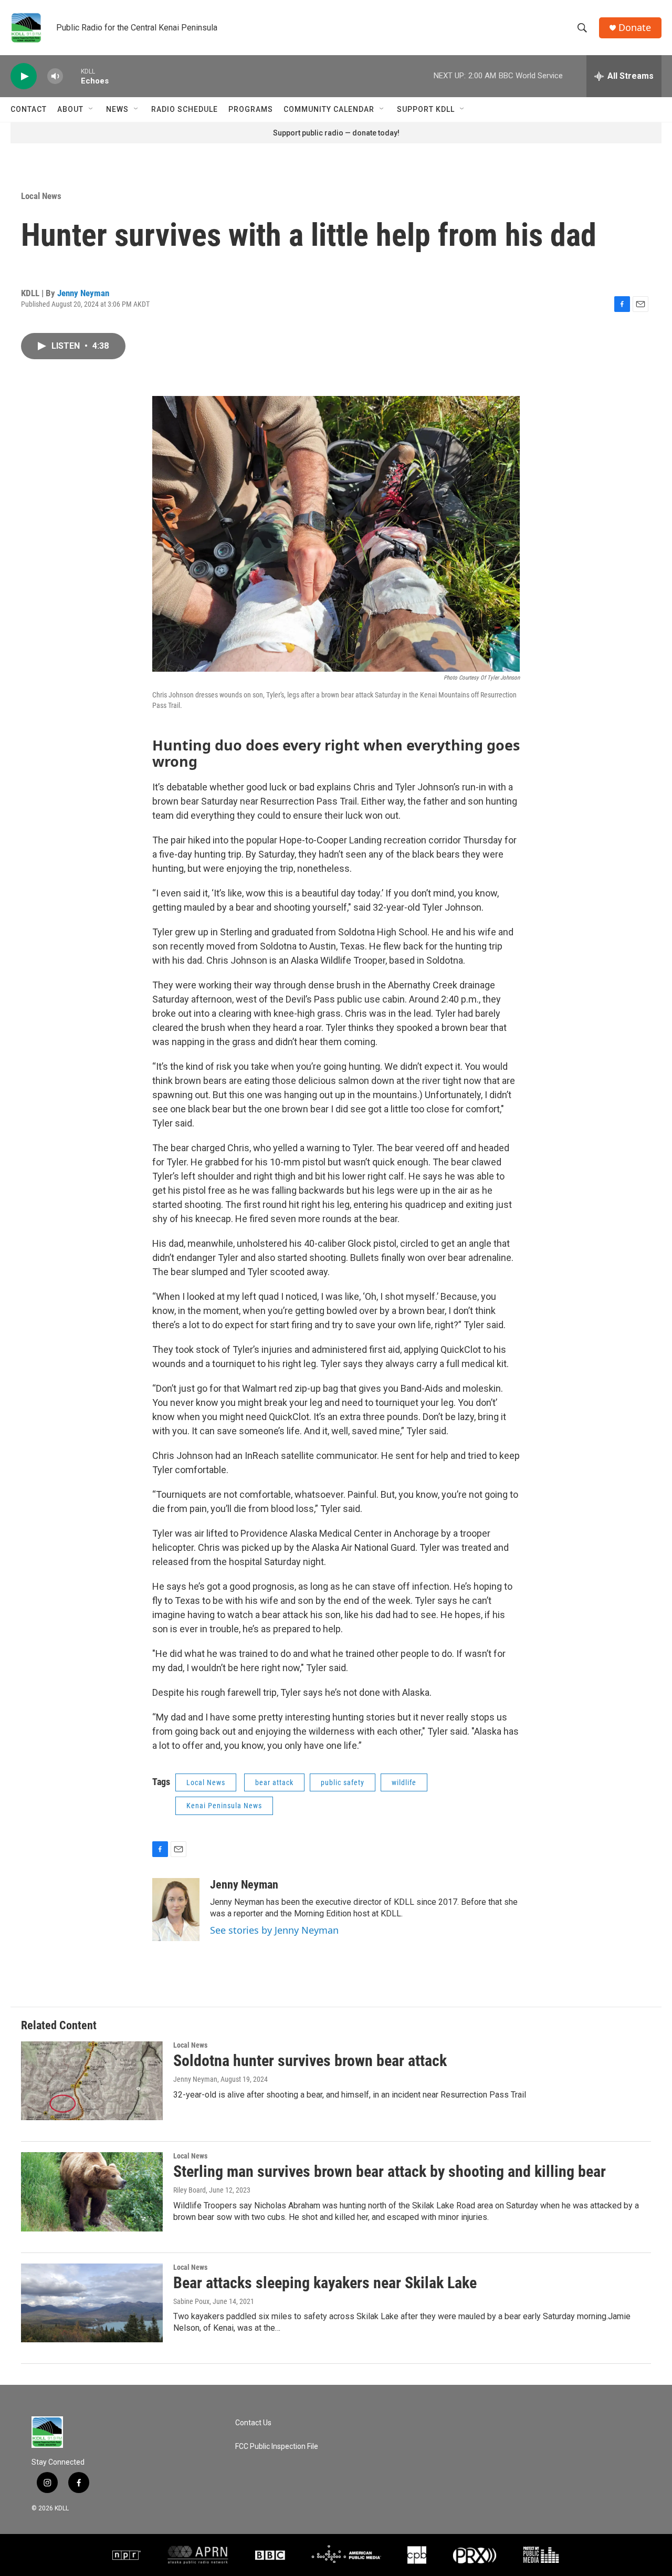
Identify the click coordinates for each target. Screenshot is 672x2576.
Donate (635, 28)
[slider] (72, 76)
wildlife (404, 1782)
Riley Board (190, 2190)
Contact (29, 109)
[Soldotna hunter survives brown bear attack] (92, 2081)
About (70, 109)
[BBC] (270, 2555)
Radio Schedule (185, 109)
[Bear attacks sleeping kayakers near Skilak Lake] (92, 2303)
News (117, 109)
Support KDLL (426, 109)
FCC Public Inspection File (277, 2447)
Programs (251, 109)
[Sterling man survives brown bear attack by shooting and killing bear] (92, 2192)
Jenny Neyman (83, 293)
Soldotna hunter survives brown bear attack (310, 2061)
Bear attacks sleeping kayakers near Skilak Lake (325, 2283)
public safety (343, 1782)
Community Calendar (329, 109)
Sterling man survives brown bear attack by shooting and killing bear (390, 2171)
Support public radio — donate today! (336, 133)
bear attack (274, 1782)
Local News (41, 196)
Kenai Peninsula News (224, 1806)
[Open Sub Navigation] (91, 109)
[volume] (55, 76)
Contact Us (253, 2423)
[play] (24, 76)
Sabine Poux (191, 2301)
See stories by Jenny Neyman (274, 1930)
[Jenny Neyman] (176, 1910)
